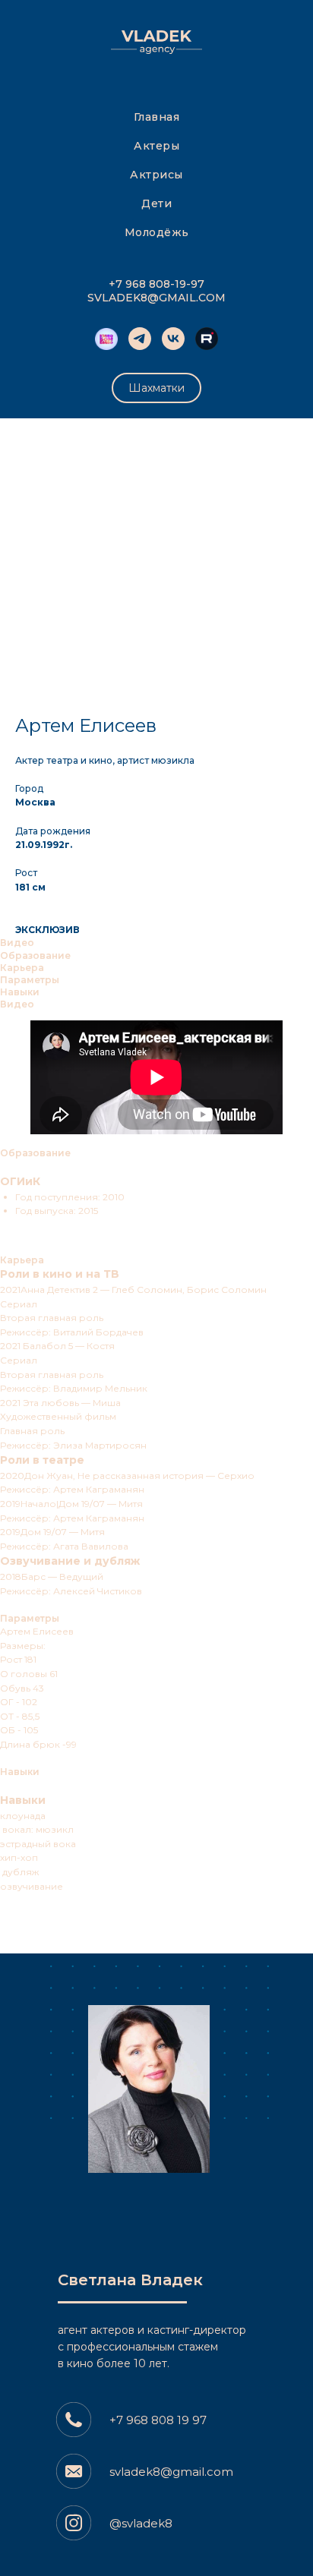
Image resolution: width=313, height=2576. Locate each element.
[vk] (173, 339)
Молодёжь (157, 232)
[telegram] (140, 339)
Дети (156, 203)
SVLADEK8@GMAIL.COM (156, 298)
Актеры (156, 146)
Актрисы (156, 175)
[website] (207, 339)
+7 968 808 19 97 (158, 2420)
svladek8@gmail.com (171, 2472)
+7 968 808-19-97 (156, 284)
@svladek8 (141, 2523)
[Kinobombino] (106, 339)
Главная (157, 117)
